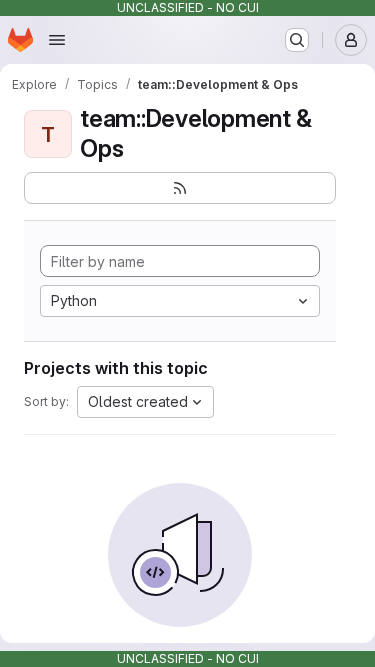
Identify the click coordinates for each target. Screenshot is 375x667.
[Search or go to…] (297, 40)
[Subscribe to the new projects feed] (180, 188)
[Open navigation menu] (57, 40)
